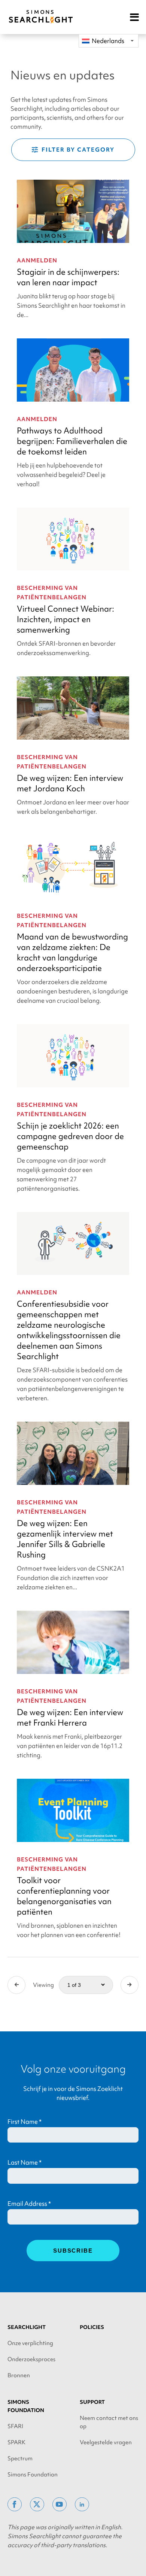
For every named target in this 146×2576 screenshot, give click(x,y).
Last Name (25, 2162)
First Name (25, 2122)
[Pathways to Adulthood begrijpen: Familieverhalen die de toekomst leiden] (73, 370)
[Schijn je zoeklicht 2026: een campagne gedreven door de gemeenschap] (73, 1056)
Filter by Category (78, 150)
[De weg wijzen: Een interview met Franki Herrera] (73, 1642)
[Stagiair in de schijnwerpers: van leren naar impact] (73, 211)
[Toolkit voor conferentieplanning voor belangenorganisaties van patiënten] (73, 1810)
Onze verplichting (30, 2343)
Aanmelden (37, 261)
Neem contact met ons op (109, 2422)
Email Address (29, 2204)
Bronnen (19, 2375)
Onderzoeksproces (31, 2359)
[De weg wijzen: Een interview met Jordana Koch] (73, 708)
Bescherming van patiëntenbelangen (52, 593)
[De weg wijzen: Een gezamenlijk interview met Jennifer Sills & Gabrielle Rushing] (73, 1453)
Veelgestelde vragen (106, 2442)
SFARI (15, 2426)
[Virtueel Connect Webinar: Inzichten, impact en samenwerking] (73, 539)
